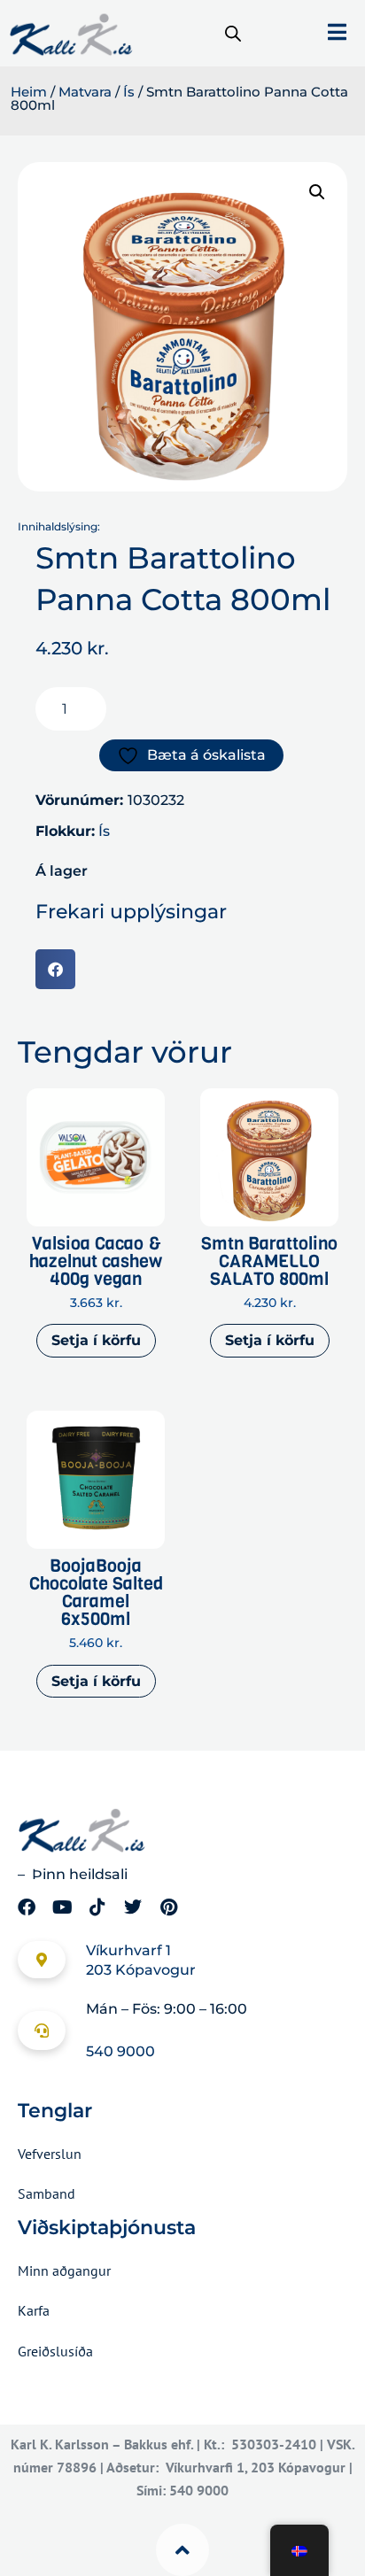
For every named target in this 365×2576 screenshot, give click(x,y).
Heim (29, 92)
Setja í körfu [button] (96, 1340)
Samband (47, 2193)
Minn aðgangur (64, 2270)
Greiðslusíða (55, 2351)
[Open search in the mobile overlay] (233, 34)
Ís (129, 92)
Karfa (34, 2310)
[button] (317, 192)
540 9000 (120, 2051)
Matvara (85, 92)
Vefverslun (50, 2154)
